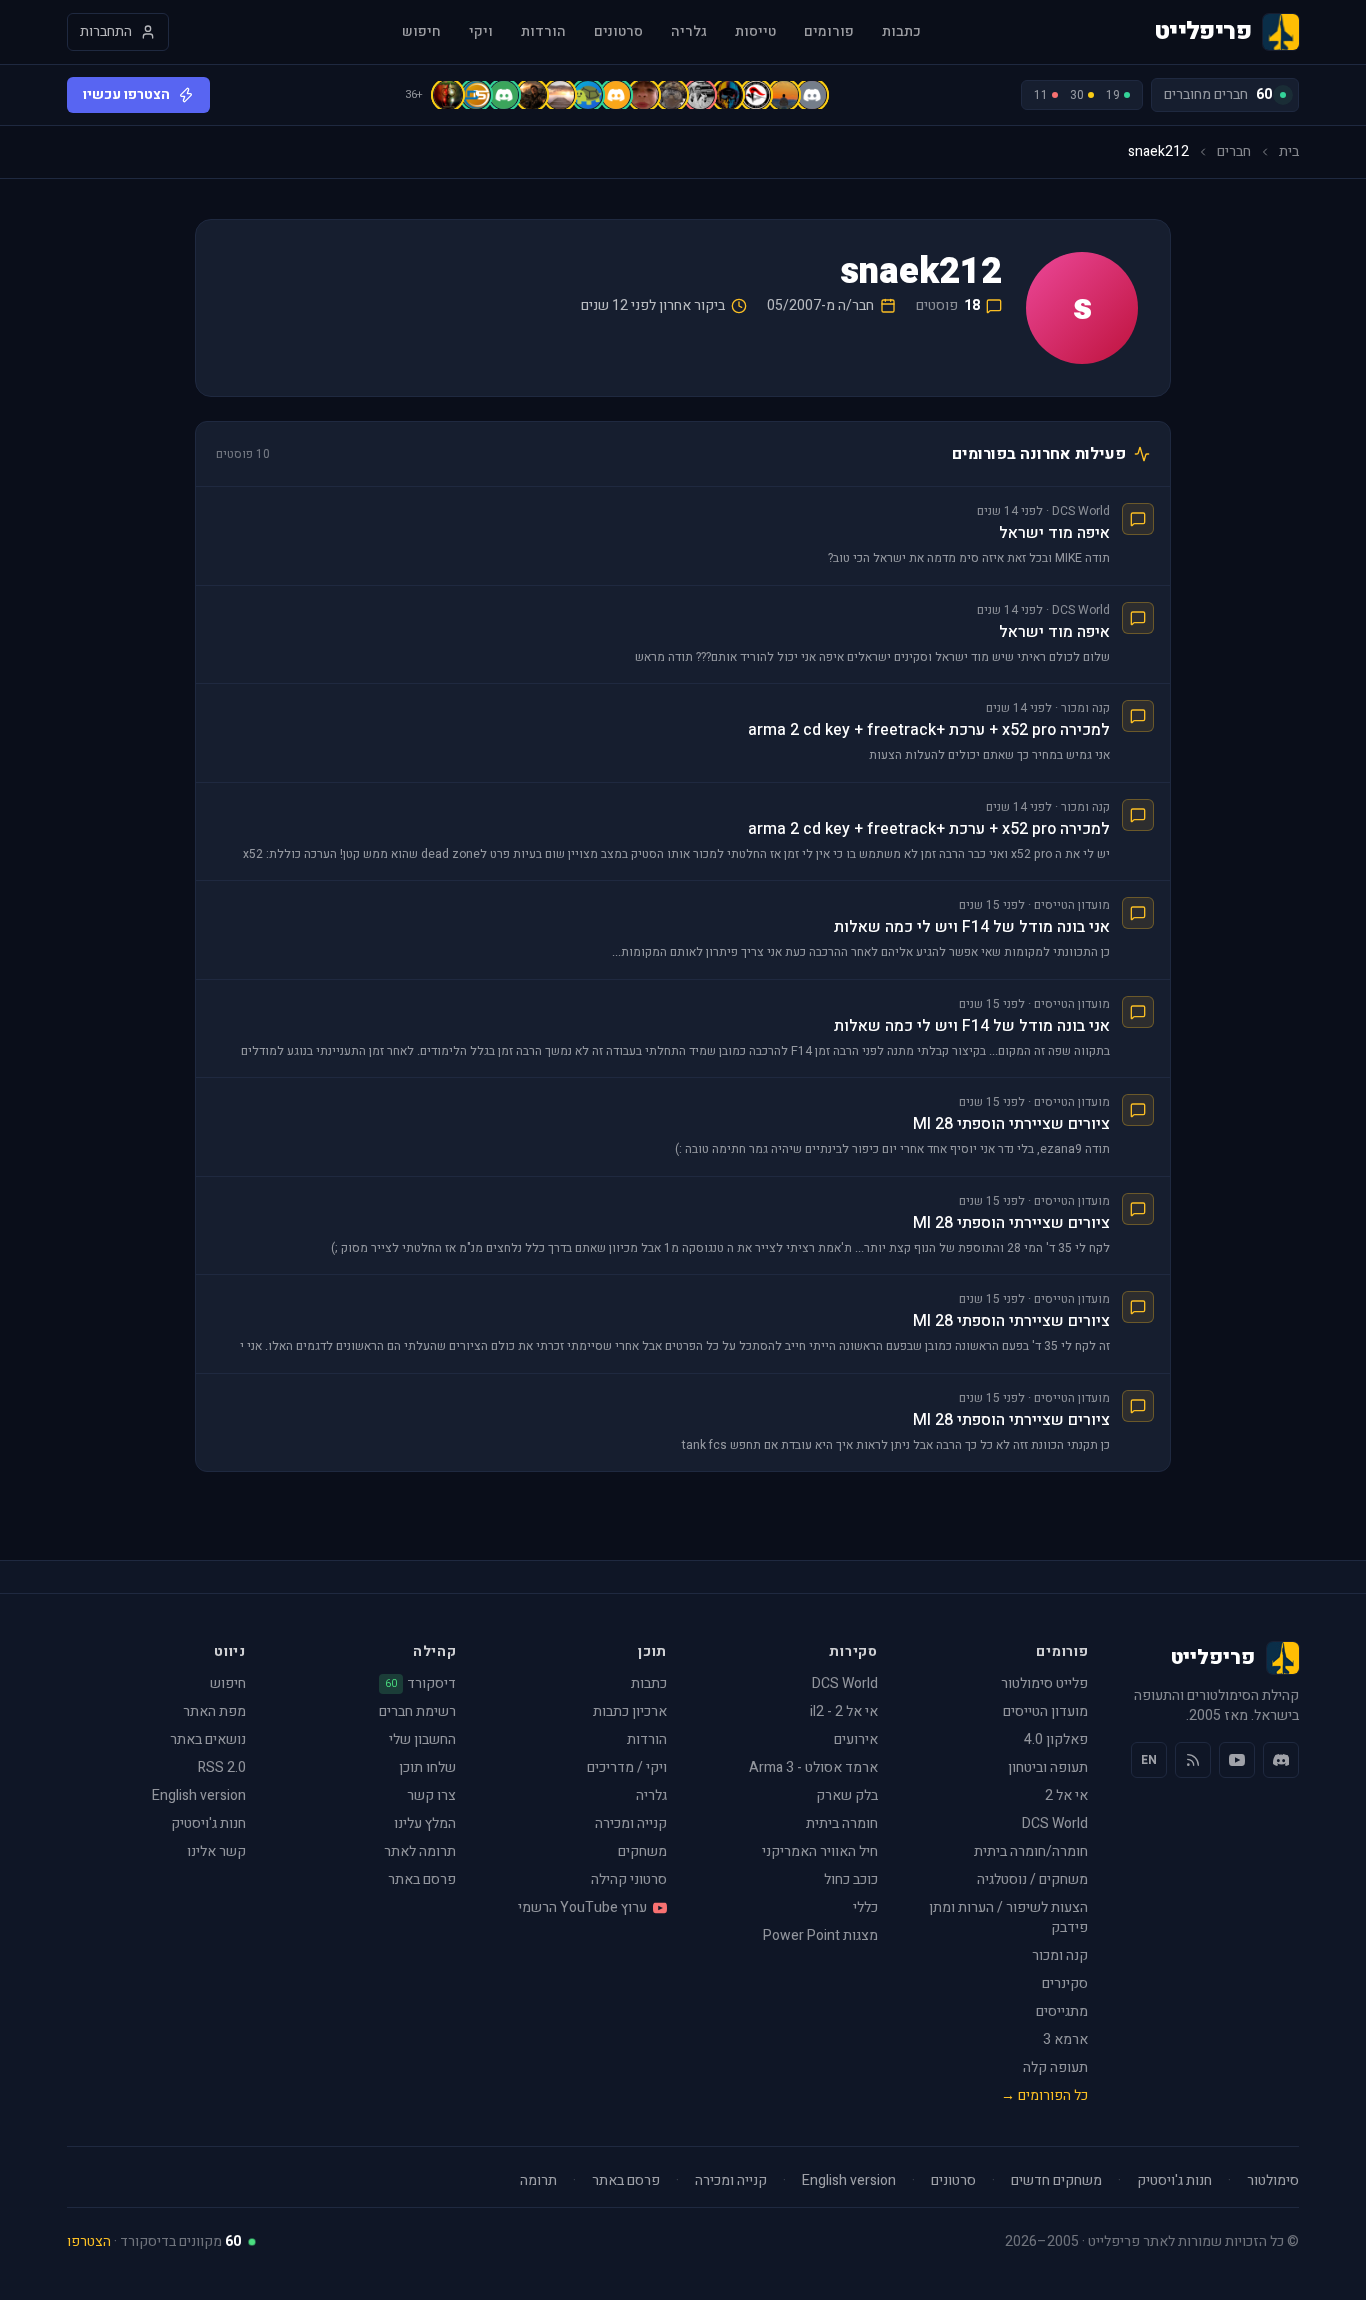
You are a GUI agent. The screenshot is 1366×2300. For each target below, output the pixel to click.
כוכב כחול (851, 1879)
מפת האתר (214, 1711)
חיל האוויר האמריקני (820, 1851)
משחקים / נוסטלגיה (1032, 1879)
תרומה (538, 2181)
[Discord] (1281, 1760)
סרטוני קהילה (629, 1879)
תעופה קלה (1055, 2067)
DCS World (1055, 1823)
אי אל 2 (1066, 1795)
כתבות (901, 32)
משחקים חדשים (1056, 2181)
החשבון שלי (422, 1739)
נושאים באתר (208, 1739)
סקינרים (1065, 1983)
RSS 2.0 (222, 1767)
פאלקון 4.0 (1056, 1739)
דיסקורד (420, 1684)
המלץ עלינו (425, 1823)
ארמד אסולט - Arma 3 (813, 1767)
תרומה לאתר (420, 1851)
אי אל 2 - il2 (844, 1711)
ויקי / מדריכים (627, 1767)
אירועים (856, 1739)
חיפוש (421, 32)
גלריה (689, 32)
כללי (865, 1907)
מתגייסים (1062, 2011)
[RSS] (1193, 1760)
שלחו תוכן (427, 1767)
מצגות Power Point (820, 1935)
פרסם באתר (422, 1879)
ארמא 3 (1065, 2039)
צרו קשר (431, 1795)
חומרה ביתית (842, 1823)
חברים (1234, 152)
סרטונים (618, 32)
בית (1289, 152)
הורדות (543, 32)
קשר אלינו (216, 1851)
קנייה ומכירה (631, 1823)
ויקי (481, 32)
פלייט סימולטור (1044, 1683)
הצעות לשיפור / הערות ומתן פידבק (1008, 1917)
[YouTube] (1237, 1760)
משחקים (642, 1851)
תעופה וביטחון (1048, 1767)
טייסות (755, 32)
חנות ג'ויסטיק (208, 1823)
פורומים (829, 32)
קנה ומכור (1060, 1955)
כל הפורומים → (1044, 2095)
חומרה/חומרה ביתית (1031, 1851)
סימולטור (1273, 2181)
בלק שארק (847, 1795)
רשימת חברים (417, 1711)
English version (199, 1795)
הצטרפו (89, 2241)
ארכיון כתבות (630, 1711)
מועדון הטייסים (1045, 1711)
